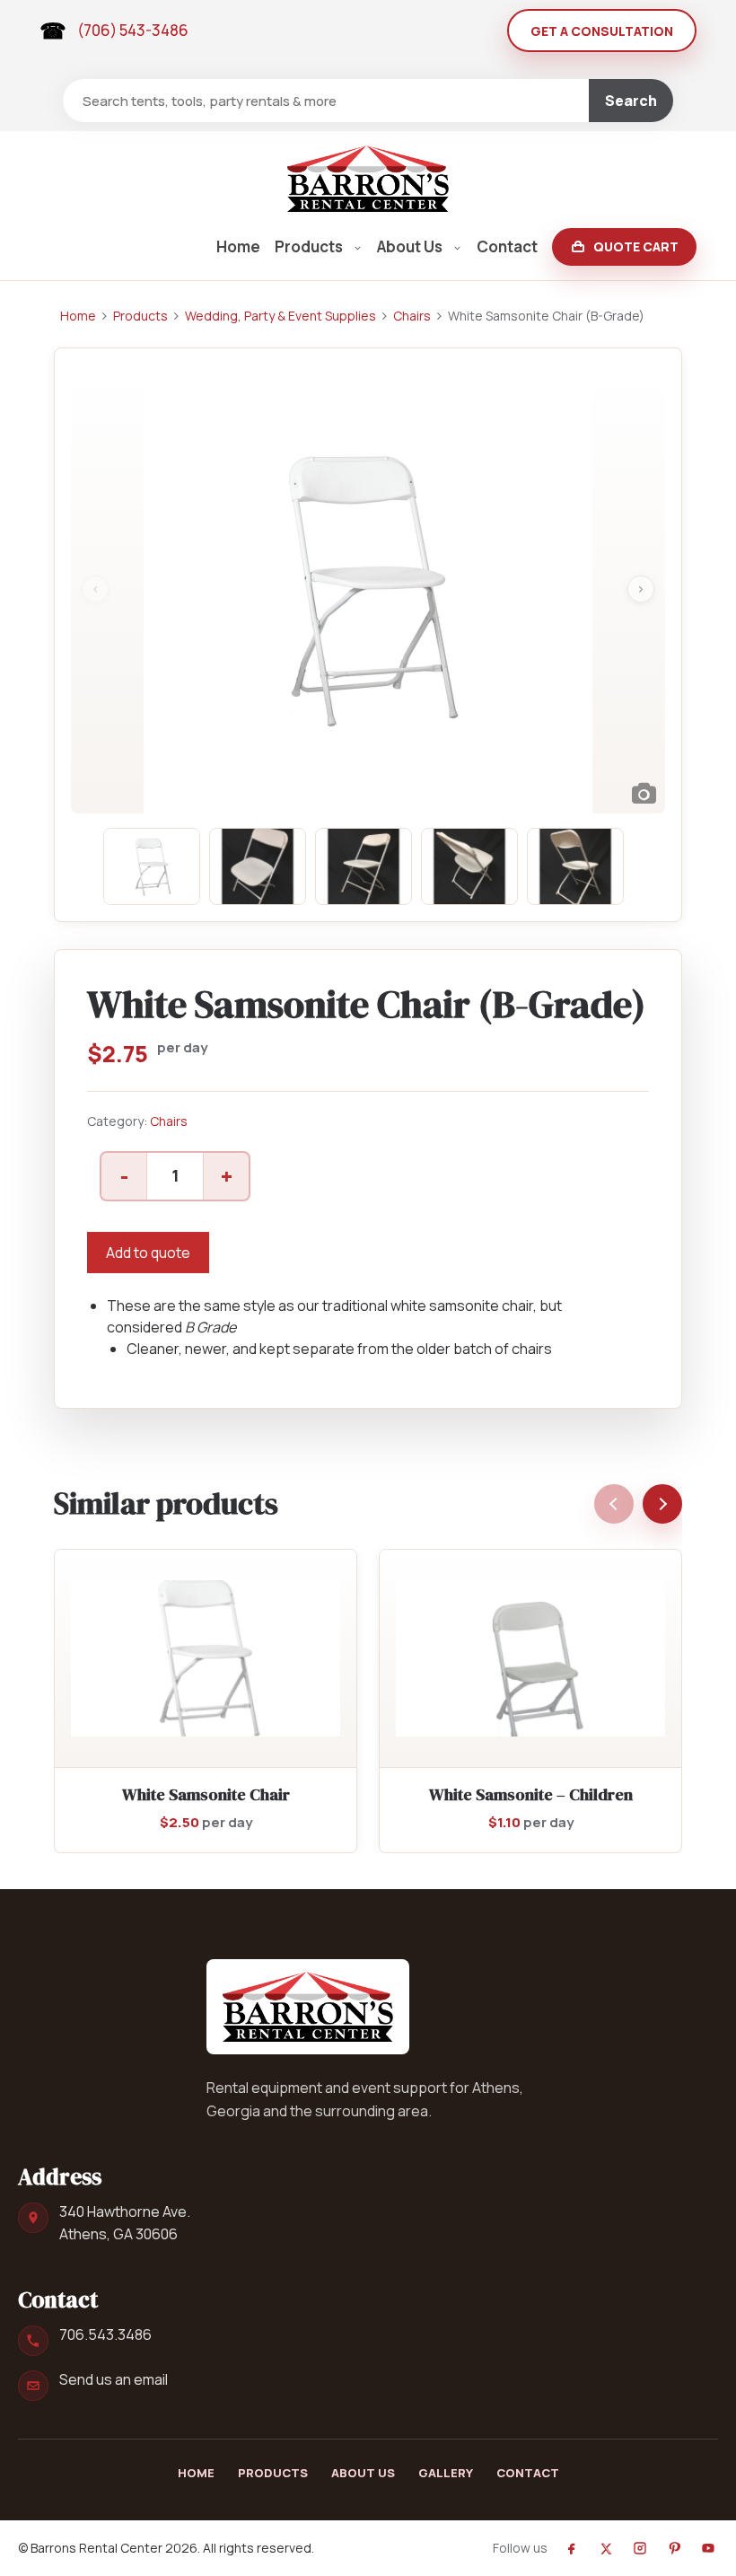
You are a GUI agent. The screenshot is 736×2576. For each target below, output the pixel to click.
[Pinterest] (674, 2548)
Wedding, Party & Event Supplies (280, 316)
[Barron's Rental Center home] (308, 2007)
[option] (368, 589)
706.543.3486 (105, 2334)
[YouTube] (708, 2548)
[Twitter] (606, 2548)
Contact (507, 246)
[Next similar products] (662, 1504)
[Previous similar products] (614, 1504)
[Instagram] (640, 2548)
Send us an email (114, 2379)
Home (238, 246)
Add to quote (148, 1253)
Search (631, 101)
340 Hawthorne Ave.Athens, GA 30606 (125, 2223)
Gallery (446, 2473)
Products (309, 246)
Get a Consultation (602, 31)
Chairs (412, 316)
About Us (410, 246)
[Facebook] (572, 2548)
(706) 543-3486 (133, 30)
